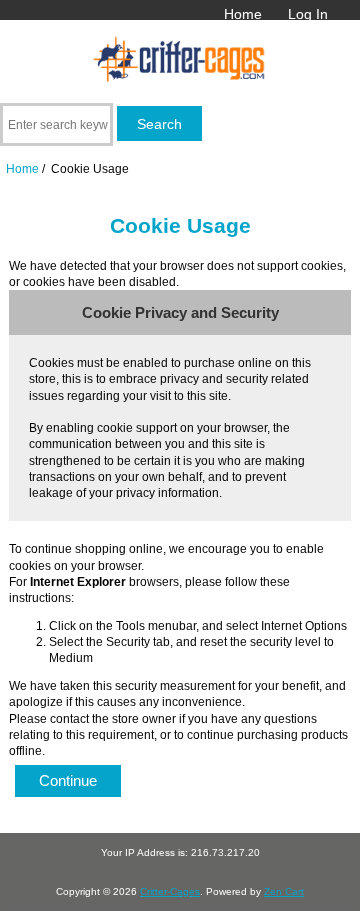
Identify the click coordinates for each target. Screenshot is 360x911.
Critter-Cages (170, 891)
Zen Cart (284, 891)
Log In (308, 14)
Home (243, 14)
